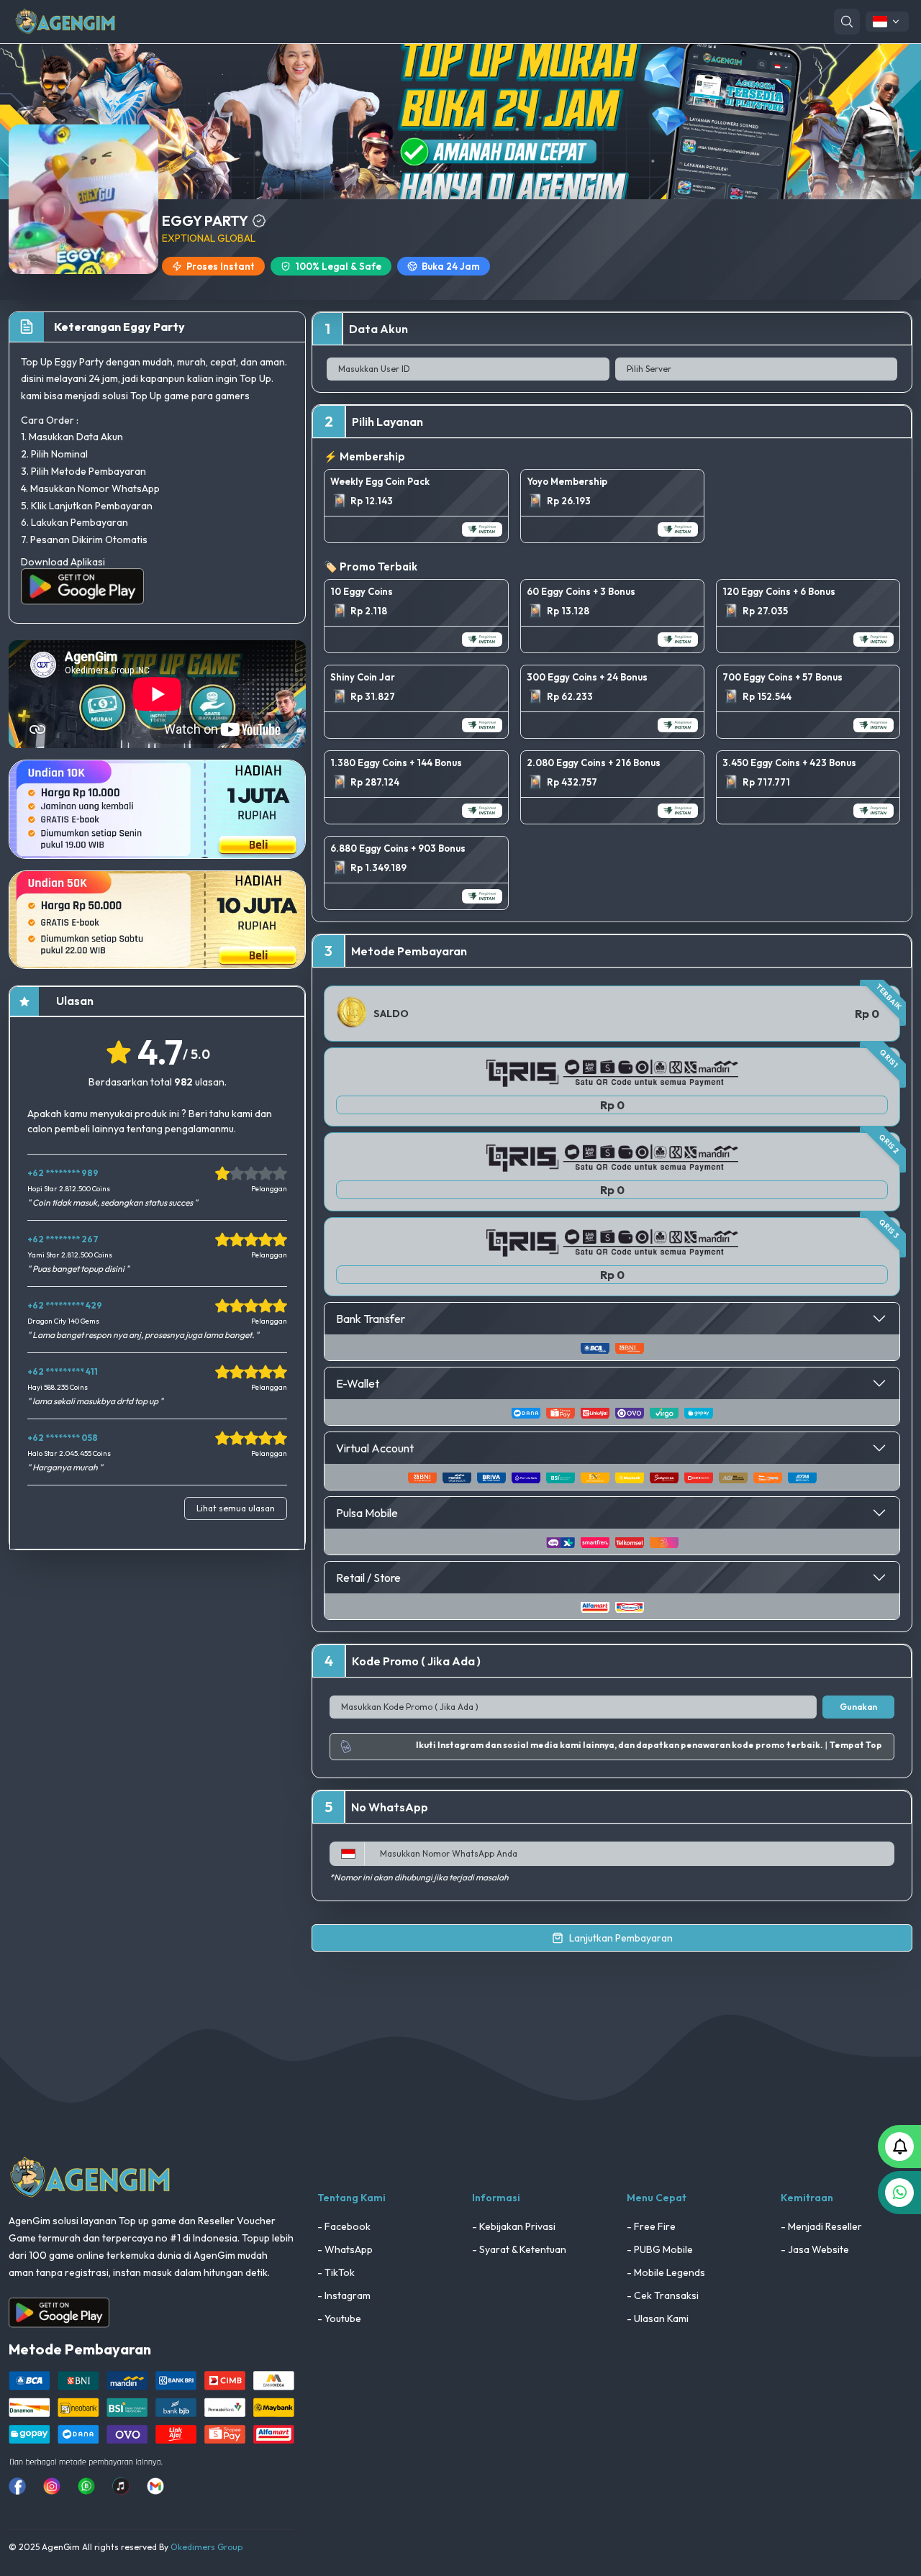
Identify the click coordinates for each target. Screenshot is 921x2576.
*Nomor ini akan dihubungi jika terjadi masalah (419, 1877)
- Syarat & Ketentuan (519, 2249)
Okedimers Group (207, 2547)
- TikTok (336, 2272)
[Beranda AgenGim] (65, 21)
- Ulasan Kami (658, 2318)
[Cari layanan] (847, 22)
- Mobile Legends (666, 2272)
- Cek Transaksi (663, 2295)
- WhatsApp (345, 2249)
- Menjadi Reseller (821, 2226)
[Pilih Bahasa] (887, 22)
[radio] (416, 506)
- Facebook (344, 2226)
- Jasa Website (815, 2249)
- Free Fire (651, 2226)
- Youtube (339, 2318)
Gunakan (858, 1707)
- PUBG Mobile (660, 2249)
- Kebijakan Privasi (514, 2226)
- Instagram (344, 2295)
